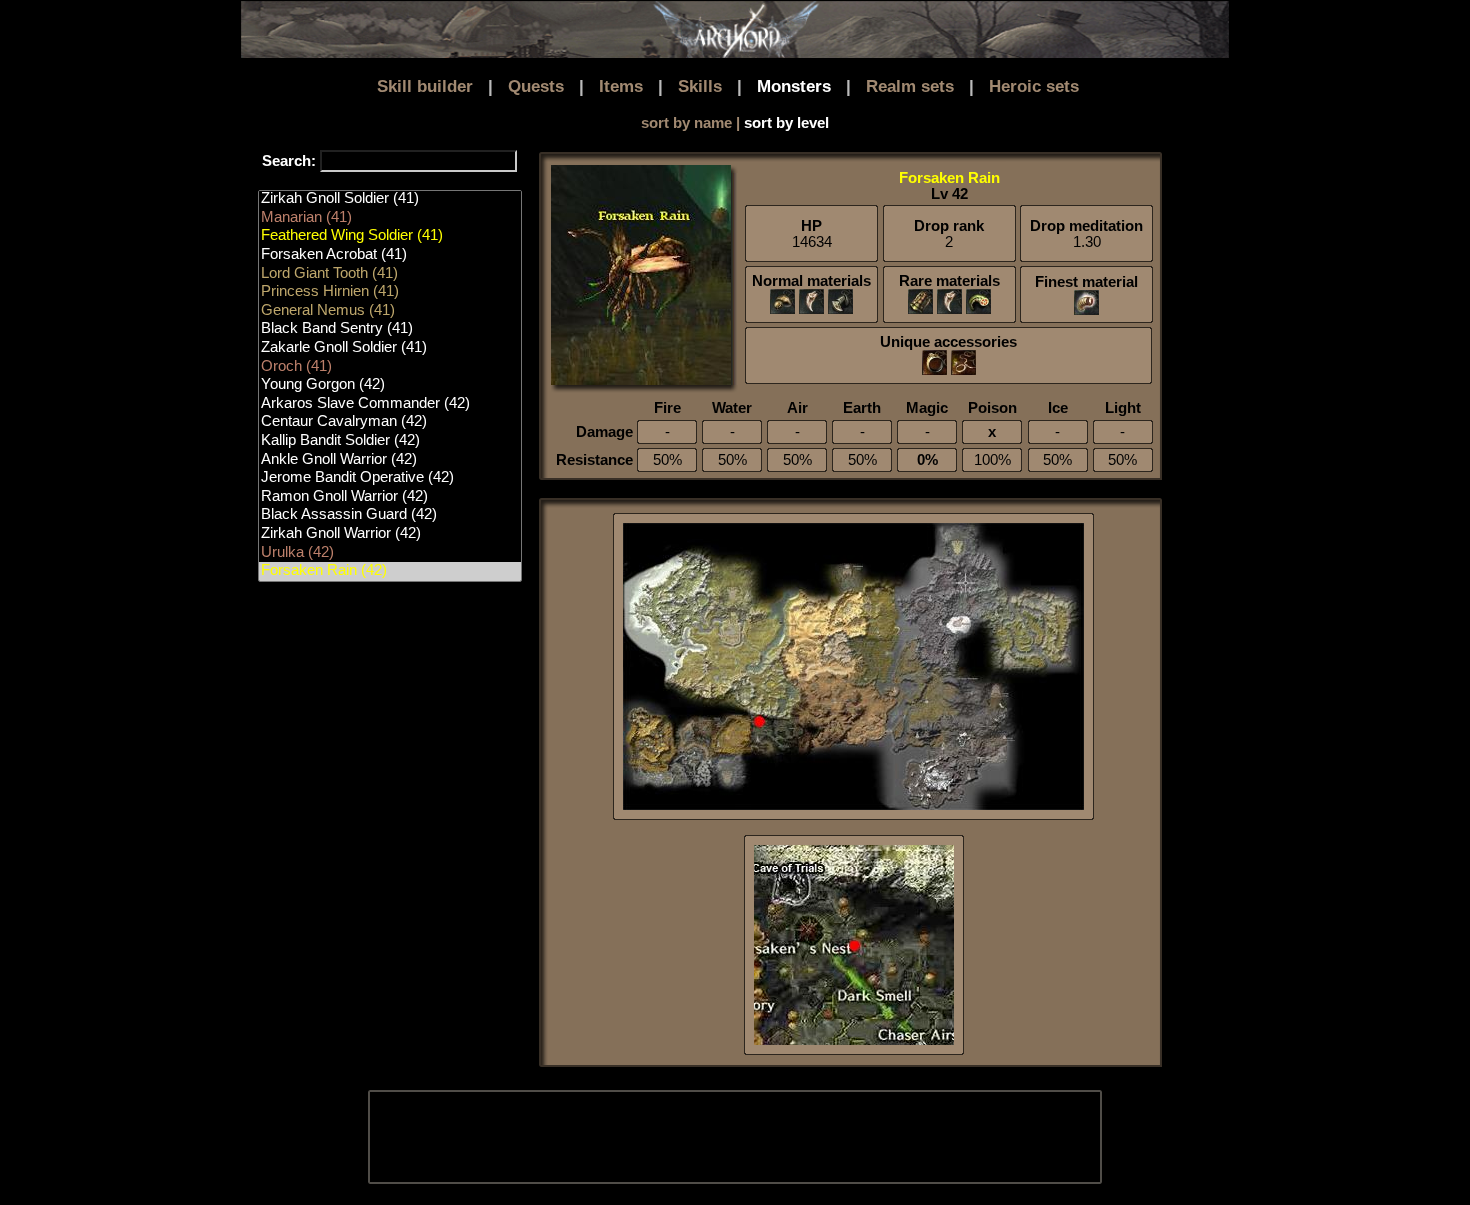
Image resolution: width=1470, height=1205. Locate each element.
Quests (536, 86)
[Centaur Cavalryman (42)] (390, 422)
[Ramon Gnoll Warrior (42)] (390, 497)
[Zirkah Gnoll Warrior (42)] (390, 534)
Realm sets (910, 86)
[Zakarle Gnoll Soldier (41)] (390, 348)
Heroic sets (1034, 86)
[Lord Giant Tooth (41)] (390, 274)
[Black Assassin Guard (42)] (390, 515)
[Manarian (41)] (390, 218)
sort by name (686, 123)
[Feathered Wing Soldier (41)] (390, 236)
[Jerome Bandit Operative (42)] (390, 478)
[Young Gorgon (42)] (390, 385)
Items (621, 86)
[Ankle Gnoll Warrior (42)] (390, 460)
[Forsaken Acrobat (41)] (390, 255)
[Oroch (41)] (390, 367)
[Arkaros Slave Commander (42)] (390, 404)
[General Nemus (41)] (390, 311)
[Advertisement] (734, 1137)
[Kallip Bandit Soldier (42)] (390, 441)
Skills (700, 86)
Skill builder (425, 86)
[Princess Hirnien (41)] (390, 292)
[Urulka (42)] (390, 553)
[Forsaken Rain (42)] (390, 571)
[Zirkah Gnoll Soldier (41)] (390, 199)
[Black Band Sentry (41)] (390, 329)
